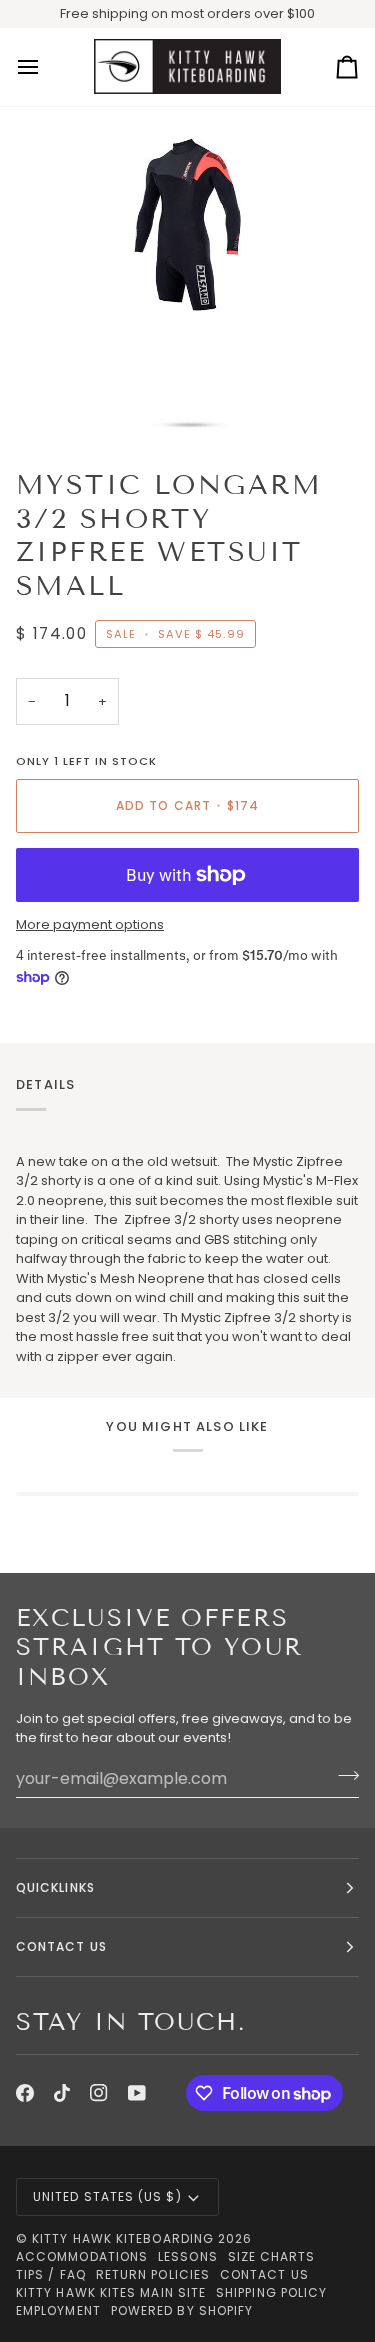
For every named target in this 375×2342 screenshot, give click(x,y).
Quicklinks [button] (55, 1887)
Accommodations (82, 2256)
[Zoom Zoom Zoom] (187, 279)
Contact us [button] (61, 1946)
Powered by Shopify (182, 2310)
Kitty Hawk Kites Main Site (111, 2292)
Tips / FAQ (51, 2274)
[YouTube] (137, 2093)
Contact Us (264, 2274)
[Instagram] (99, 2093)
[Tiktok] (62, 2093)
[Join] (342, 1776)
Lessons (188, 2256)
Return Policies (153, 2274)
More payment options (90, 924)
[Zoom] (65, 401)
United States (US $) (107, 2196)
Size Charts (272, 2256)
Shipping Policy (271, 2292)
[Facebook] (25, 2093)
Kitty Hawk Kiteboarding (123, 2238)
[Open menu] (46, 67)
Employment (58, 2310)
